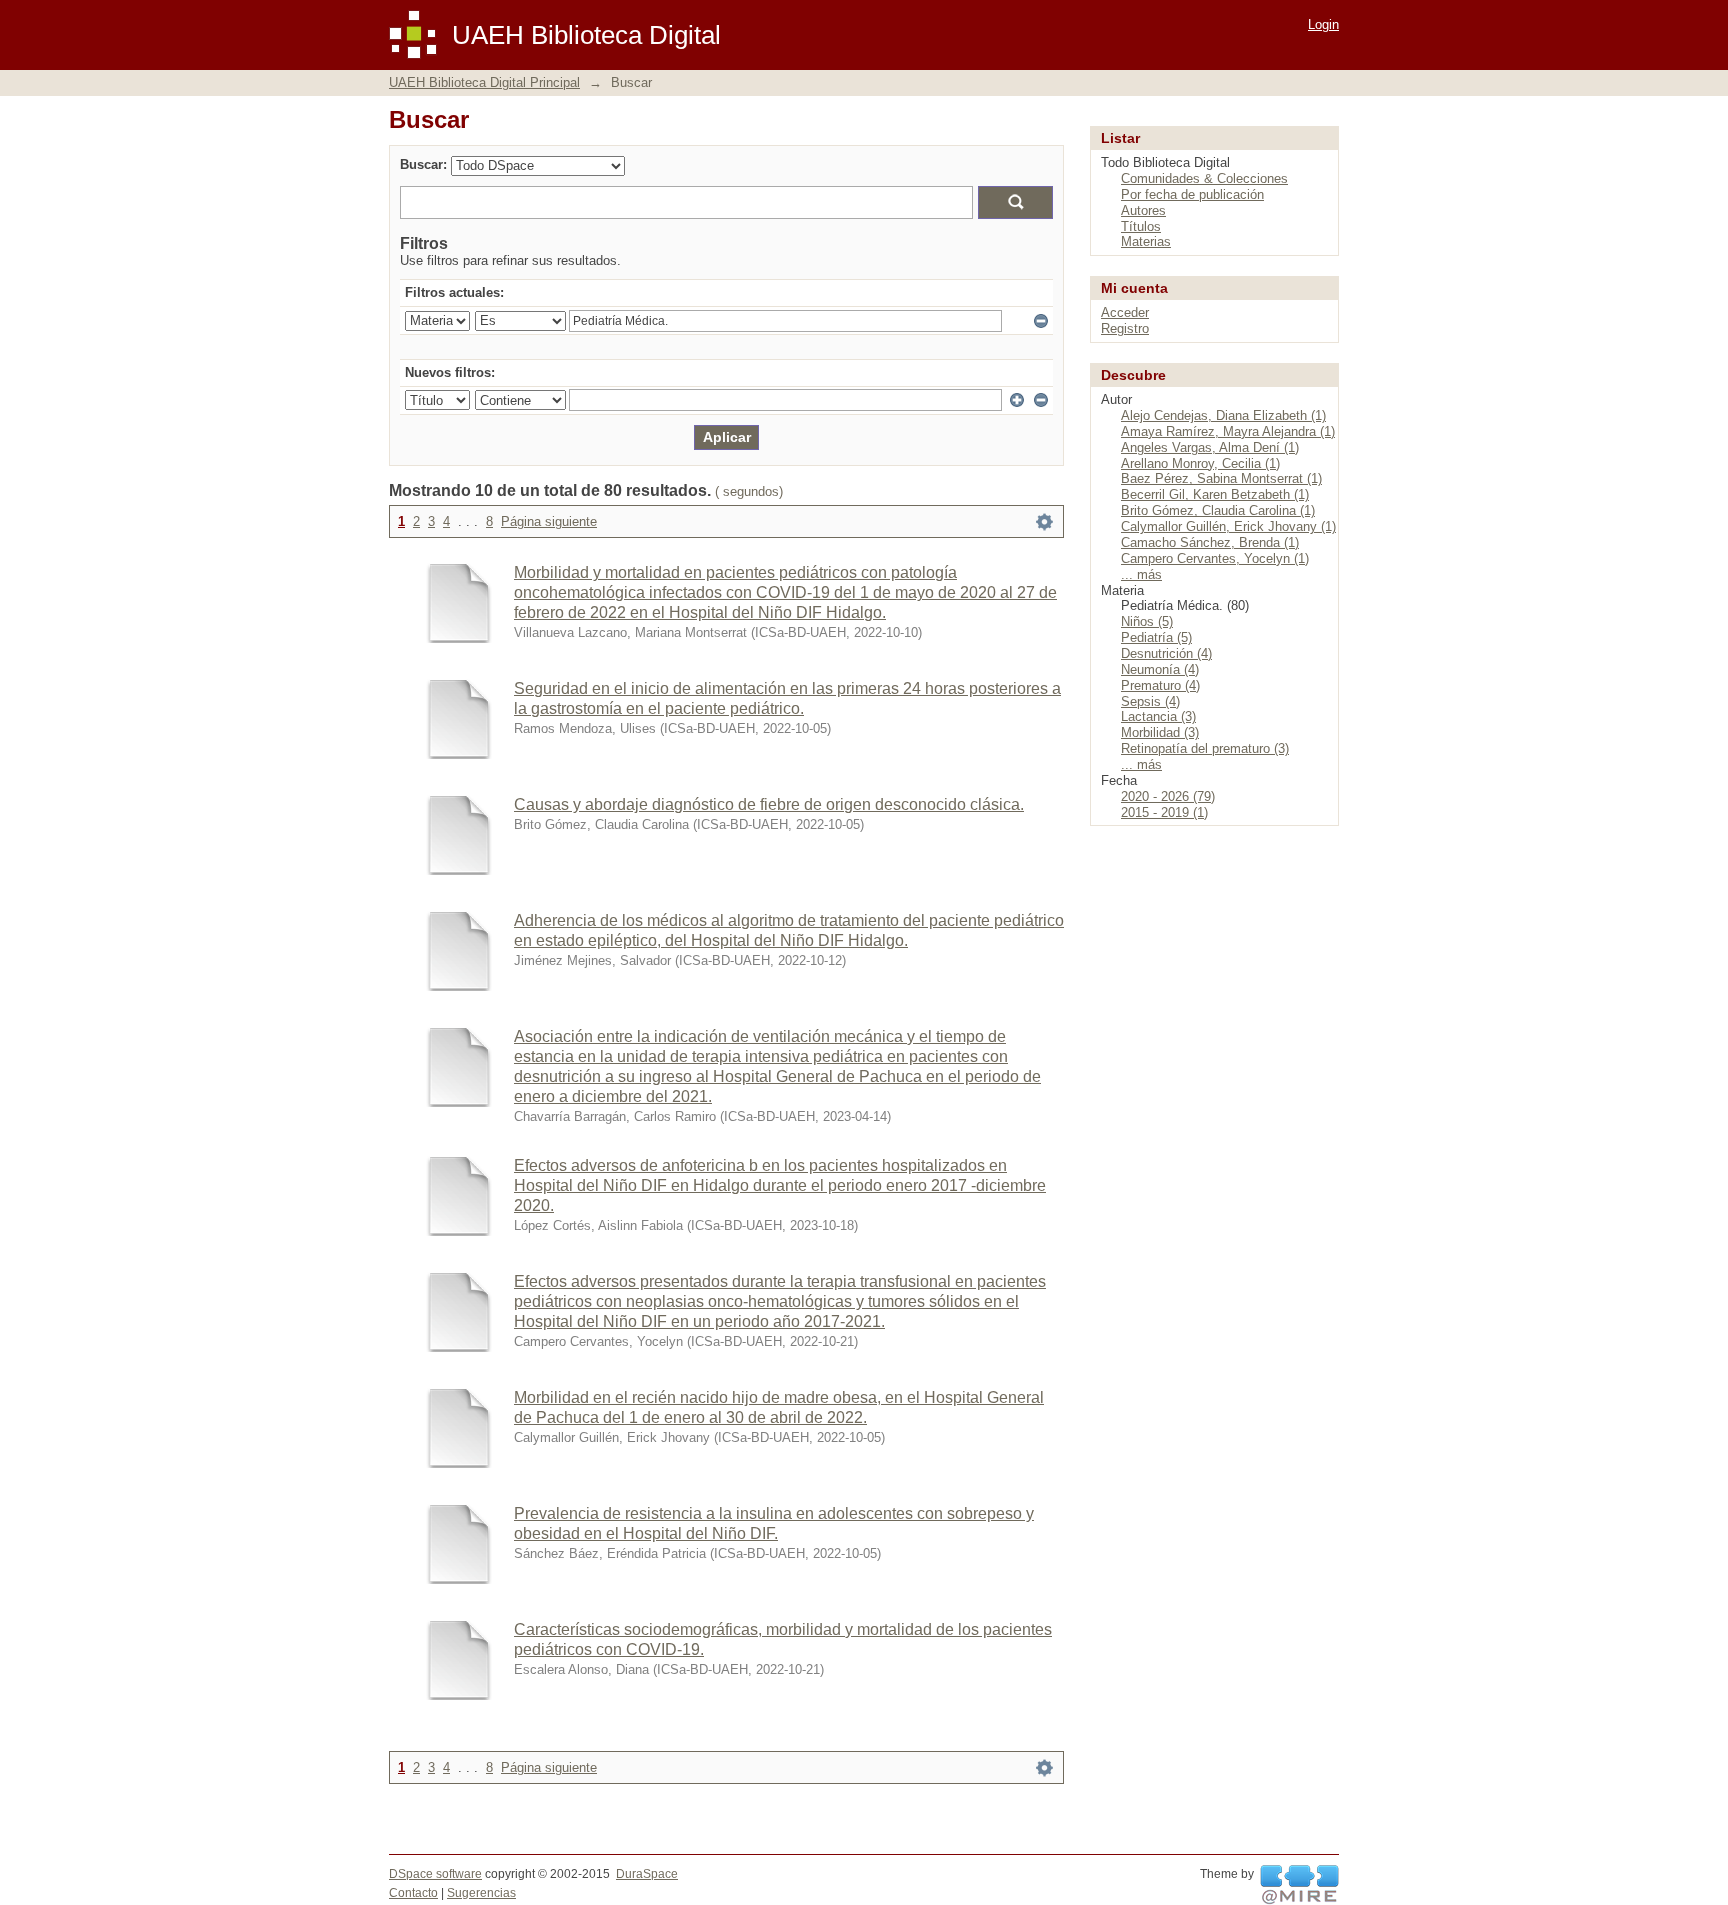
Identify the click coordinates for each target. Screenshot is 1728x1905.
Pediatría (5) (1156, 637)
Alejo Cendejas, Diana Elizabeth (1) (1223, 415)
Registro (1125, 328)
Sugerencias (481, 1893)
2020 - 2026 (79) (1168, 796)
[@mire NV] (1299, 1885)
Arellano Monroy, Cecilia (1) (1200, 463)
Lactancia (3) (1158, 716)
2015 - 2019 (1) (1164, 812)
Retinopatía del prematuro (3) (1205, 748)
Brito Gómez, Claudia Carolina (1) (1218, 510)
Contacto (413, 1893)
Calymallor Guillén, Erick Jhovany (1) (1228, 526)
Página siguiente (549, 521)
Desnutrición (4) (1166, 653)
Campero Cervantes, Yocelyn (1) (1215, 558)
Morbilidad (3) (1160, 732)
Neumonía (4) (1160, 669)
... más (1141, 574)
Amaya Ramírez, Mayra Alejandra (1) (1228, 431)
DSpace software (435, 1874)
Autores (1143, 210)
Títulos (1141, 226)
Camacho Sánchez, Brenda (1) (1210, 542)
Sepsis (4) (1150, 701)
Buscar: (423, 164)
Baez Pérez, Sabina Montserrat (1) (1221, 478)
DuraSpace (647, 1874)
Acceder (1125, 312)
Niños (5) (1147, 621)
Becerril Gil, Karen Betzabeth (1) (1215, 494)
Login (1323, 24)
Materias (1146, 241)
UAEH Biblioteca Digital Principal (484, 82)
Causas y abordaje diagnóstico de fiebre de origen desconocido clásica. (769, 804)
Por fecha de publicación (1192, 194)
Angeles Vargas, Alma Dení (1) (1210, 447)
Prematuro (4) (1160, 685)
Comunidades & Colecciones (1204, 178)
